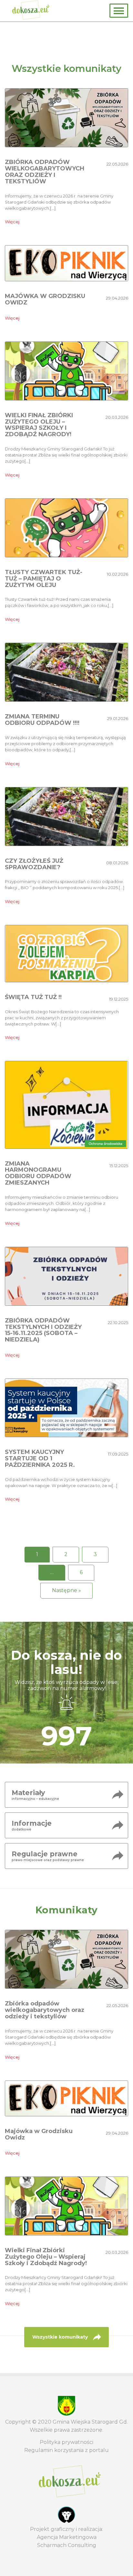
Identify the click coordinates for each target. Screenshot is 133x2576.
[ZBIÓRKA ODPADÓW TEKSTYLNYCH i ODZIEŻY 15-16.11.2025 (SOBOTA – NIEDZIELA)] (66, 1276)
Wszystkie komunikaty (60, 2337)
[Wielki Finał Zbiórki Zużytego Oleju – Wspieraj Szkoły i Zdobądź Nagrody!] (66, 371)
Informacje (32, 1825)
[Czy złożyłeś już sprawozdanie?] (66, 816)
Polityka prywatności (66, 2442)
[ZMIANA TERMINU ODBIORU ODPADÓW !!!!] (66, 672)
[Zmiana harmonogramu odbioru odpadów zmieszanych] (66, 1105)
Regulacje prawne (48, 1856)
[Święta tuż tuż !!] (66, 953)
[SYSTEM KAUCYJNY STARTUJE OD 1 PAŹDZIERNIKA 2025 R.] (66, 1407)
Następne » (66, 1590)
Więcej (12, 222)
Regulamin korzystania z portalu (66, 2450)
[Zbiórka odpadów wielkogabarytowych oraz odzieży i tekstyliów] (66, 117)
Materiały (35, 1795)
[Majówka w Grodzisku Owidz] (66, 263)
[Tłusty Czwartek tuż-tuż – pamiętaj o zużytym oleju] (66, 528)
